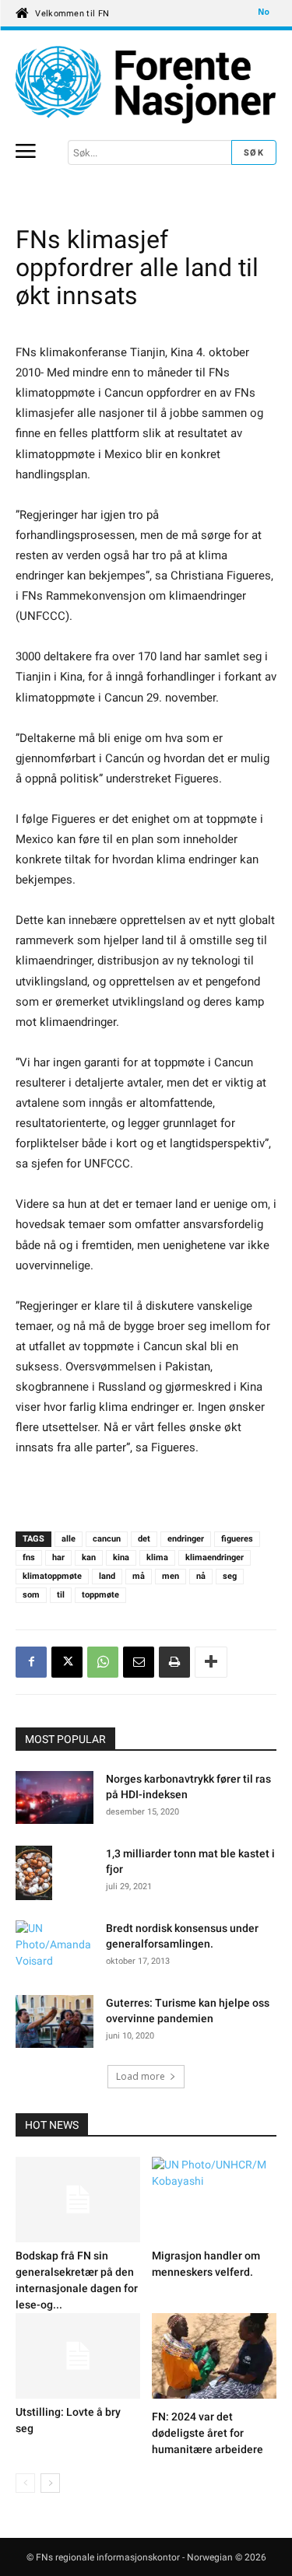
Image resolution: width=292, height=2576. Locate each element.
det (144, 1539)
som (31, 1595)
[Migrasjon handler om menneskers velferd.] (214, 2200)
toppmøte (100, 1595)
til (61, 1595)
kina (121, 1557)
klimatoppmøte (52, 1576)
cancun (107, 1539)
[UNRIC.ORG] (146, 85)
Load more (141, 2076)
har (58, 1557)
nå (201, 1576)
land (107, 1576)
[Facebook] (31, 1662)
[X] (67, 1662)
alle (69, 1539)
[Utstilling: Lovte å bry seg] (78, 2356)
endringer (186, 1539)
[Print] (174, 1662)
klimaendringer (215, 1557)
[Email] (139, 1662)
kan (89, 1557)
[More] (211, 1662)
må (139, 1576)
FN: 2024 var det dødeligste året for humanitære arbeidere (208, 2433)
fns (29, 1557)
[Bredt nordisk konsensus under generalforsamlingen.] (55, 1948)
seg (230, 1576)
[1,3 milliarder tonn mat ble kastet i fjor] (34, 1876)
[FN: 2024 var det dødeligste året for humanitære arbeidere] (214, 2358)
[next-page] (50, 2483)
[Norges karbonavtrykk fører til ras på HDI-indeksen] (55, 1800)
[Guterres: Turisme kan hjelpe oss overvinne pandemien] (55, 2024)
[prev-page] (25, 2483)
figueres (237, 1539)
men (171, 1576)
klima (157, 1557)
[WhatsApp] (103, 1662)
